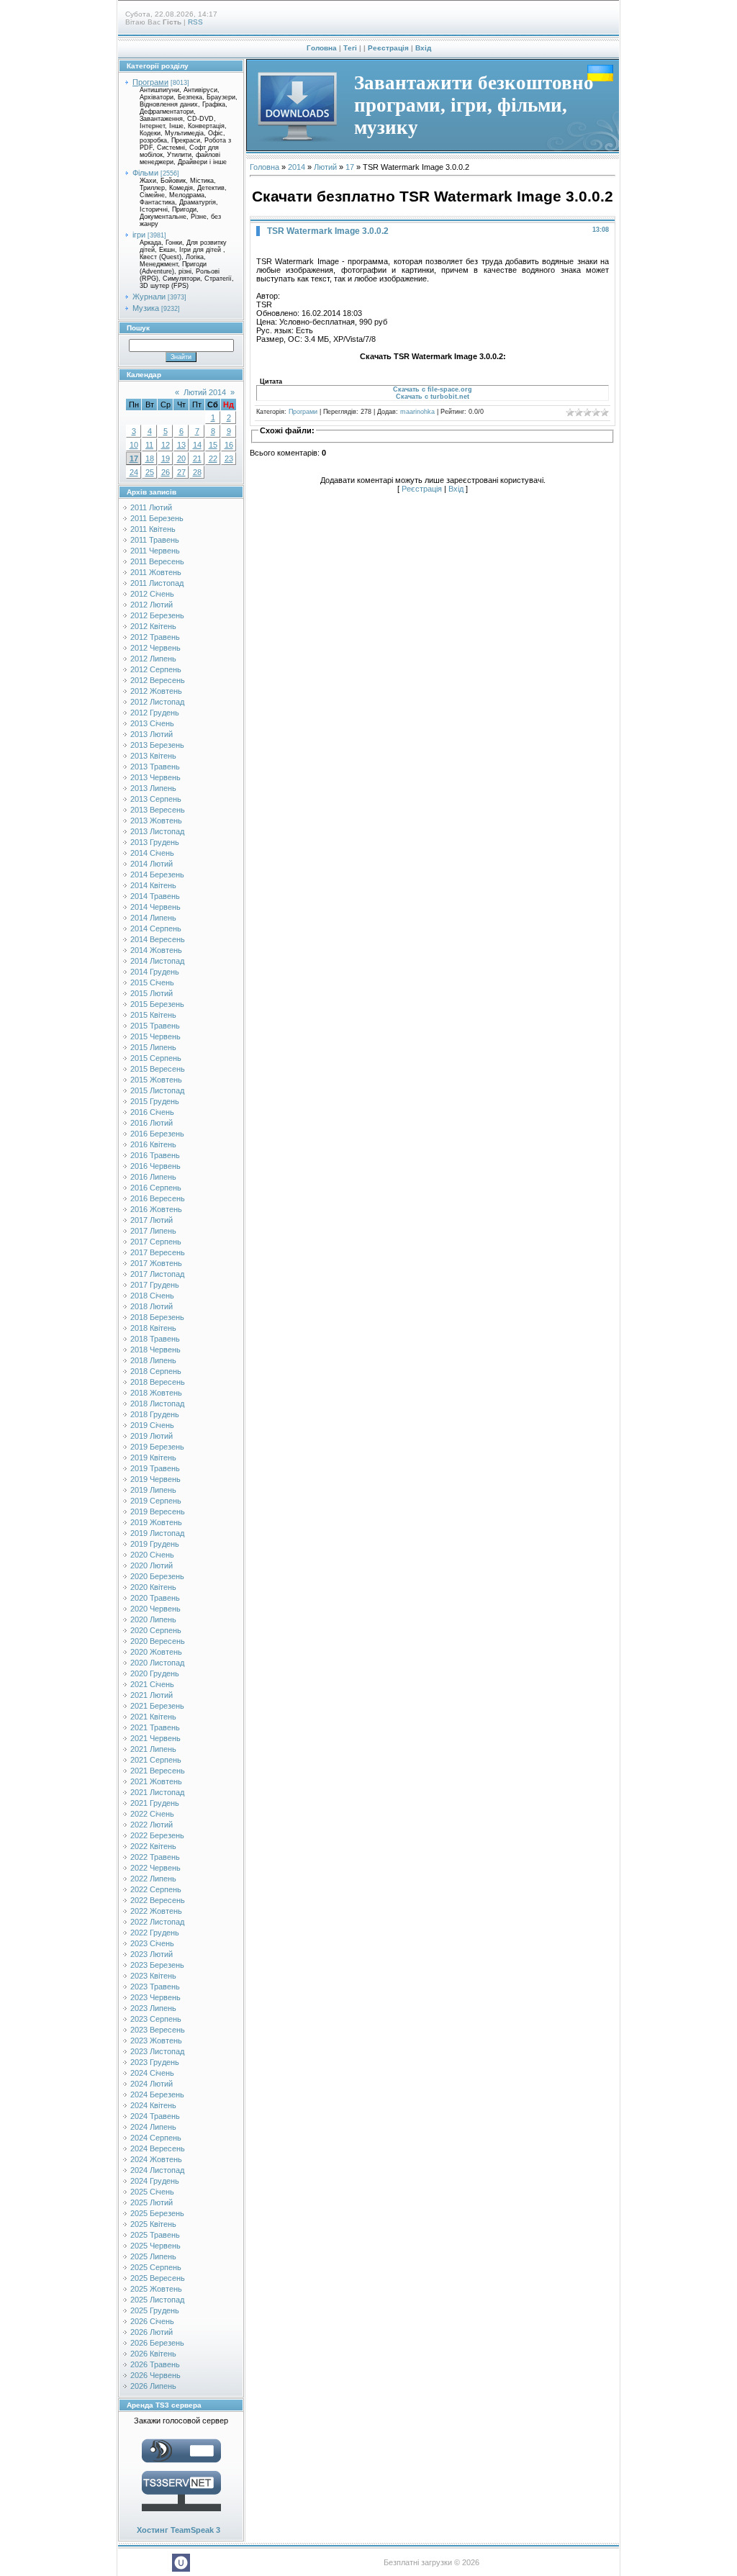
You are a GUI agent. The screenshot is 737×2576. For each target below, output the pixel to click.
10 (134, 445)
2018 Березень (157, 1317)
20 (181, 458)
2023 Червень (155, 1997)
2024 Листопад (157, 2170)
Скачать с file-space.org (433, 389)
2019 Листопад (157, 1533)
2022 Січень (152, 1814)
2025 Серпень (156, 2267)
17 (134, 458)
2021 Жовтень (156, 1781)
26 (166, 472)
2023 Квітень (153, 1976)
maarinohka (417, 412)
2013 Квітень (153, 756)
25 (150, 472)
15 (213, 445)
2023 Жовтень (156, 2041)
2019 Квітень (153, 1458)
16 (229, 445)
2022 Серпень (156, 1889)
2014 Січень (152, 853)
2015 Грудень (155, 1101)
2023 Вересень (158, 2030)
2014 (297, 167)
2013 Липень (153, 788)
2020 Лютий (152, 1565)
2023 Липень (153, 2008)
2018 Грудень (155, 1414)
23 (229, 458)
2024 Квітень (153, 2105)
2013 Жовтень (156, 821)
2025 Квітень (153, 2224)
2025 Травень (155, 2235)
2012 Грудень (155, 713)
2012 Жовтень (156, 691)
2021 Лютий (152, 1695)
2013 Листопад (157, 831)
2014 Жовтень (156, 950)
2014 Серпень (156, 928)
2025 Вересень (158, 2278)
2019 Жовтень (156, 1522)
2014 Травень (155, 896)
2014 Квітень (153, 885)
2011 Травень (155, 540)
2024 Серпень (156, 2138)
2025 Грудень (155, 2310)
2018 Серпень (156, 1371)
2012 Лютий (152, 605)
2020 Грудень (155, 1673)
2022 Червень (155, 1868)
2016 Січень (152, 1112)
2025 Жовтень (156, 2289)
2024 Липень (153, 2127)
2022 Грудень (155, 1933)
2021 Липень (153, 1749)
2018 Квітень (153, 1328)
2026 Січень (152, 2321)
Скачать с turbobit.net (433, 397)
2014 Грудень (155, 972)
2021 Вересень (158, 1771)
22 (213, 458)
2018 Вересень (158, 1382)
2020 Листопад (157, 1663)
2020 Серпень (156, 1630)
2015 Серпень (156, 1058)
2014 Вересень (158, 939)
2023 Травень (155, 1987)
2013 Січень (152, 723)
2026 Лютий (152, 2332)
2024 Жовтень (156, 2159)
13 (181, 445)
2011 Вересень (157, 561)
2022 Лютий (152, 1825)
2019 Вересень (158, 1511)
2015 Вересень (158, 1069)
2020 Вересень (158, 1641)
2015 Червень (155, 1036)
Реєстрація (388, 48)
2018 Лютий (152, 1306)
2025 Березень (157, 2213)
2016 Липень (153, 1177)
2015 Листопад (157, 1090)
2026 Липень (153, 2386)
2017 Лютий (152, 1220)
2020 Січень (152, 1555)
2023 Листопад (157, 2051)
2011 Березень (157, 518)
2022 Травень (155, 1857)
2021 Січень (152, 1684)
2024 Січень (152, 2073)
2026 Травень (155, 2364)
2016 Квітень (153, 1144)
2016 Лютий (152, 1123)
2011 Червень (155, 551)
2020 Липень (153, 1619)
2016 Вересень (158, 1198)
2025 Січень (152, 2192)
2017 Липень (153, 1231)
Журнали (149, 297)
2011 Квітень (153, 529)
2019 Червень (155, 1479)
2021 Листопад (157, 1792)
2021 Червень (155, 1738)
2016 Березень (157, 1134)
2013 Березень (157, 745)
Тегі (350, 48)
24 (134, 472)
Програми (150, 82)
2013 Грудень (155, 842)
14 (197, 445)
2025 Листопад (157, 2300)
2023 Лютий (152, 1954)
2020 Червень (155, 1609)
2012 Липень (153, 659)
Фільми (145, 173)
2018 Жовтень (156, 1393)
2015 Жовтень (156, 1080)
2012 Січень (152, 594)
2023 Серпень (156, 2019)
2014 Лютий (152, 864)
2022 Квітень (153, 1846)
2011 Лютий (151, 507)
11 (149, 445)
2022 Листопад (157, 1922)
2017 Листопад (157, 1274)
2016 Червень (155, 1166)
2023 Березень (157, 1965)
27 (181, 472)
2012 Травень (155, 637)
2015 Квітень (153, 1015)
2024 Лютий (152, 2084)
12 (166, 445)
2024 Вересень (158, 2148)
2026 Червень (155, 2375)
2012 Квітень (153, 626)
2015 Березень (157, 1004)
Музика (146, 308)
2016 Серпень (156, 1188)
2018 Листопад (157, 1404)
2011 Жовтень (156, 572)
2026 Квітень (153, 2354)
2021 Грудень (155, 1803)
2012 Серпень (156, 669)
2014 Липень (153, 918)
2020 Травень (155, 1598)
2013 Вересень (158, 810)
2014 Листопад (157, 961)
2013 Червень (155, 777)
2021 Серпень (156, 1760)
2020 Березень (157, 1576)
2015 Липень (153, 1047)
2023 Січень (152, 1943)
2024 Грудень (155, 2181)
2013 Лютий (152, 734)
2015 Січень (152, 982)
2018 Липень (153, 1360)
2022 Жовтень (156, 1911)
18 (150, 458)
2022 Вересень (158, 1900)
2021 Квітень (153, 1717)
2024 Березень (157, 2094)
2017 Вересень (158, 1252)
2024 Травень (155, 2116)
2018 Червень (155, 1350)
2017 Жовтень (156, 1263)
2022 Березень (157, 1835)
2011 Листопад (157, 583)
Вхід (423, 48)
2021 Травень (155, 1727)
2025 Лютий (152, 2202)
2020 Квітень (153, 1587)
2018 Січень (152, 1296)
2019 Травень (155, 1468)
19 (166, 458)
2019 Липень (153, 1490)
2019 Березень (157, 1447)
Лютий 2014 (205, 392)
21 (197, 458)
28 (197, 472)
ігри (139, 235)
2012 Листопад (157, 702)
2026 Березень (157, 2343)
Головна (322, 48)
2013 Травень (155, 767)
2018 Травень (155, 1339)
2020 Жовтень (156, 1652)
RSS (195, 22)
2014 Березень (157, 875)
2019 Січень (152, 1425)
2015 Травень (155, 1026)
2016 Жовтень (156, 1209)
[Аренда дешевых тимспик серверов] (181, 2514)
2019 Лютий (152, 1436)
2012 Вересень (158, 680)
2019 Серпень (156, 1501)
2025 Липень (153, 2256)
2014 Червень (155, 907)
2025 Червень (155, 2246)
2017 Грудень (155, 1285)
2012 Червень (155, 648)
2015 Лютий (152, 993)
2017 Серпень (156, 1242)
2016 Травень (155, 1155)
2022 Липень (153, 1879)
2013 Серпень (156, 799)
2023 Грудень (155, 2062)
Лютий (325, 167)
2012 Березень (157, 615)
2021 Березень (157, 1706)
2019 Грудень (155, 1544)
